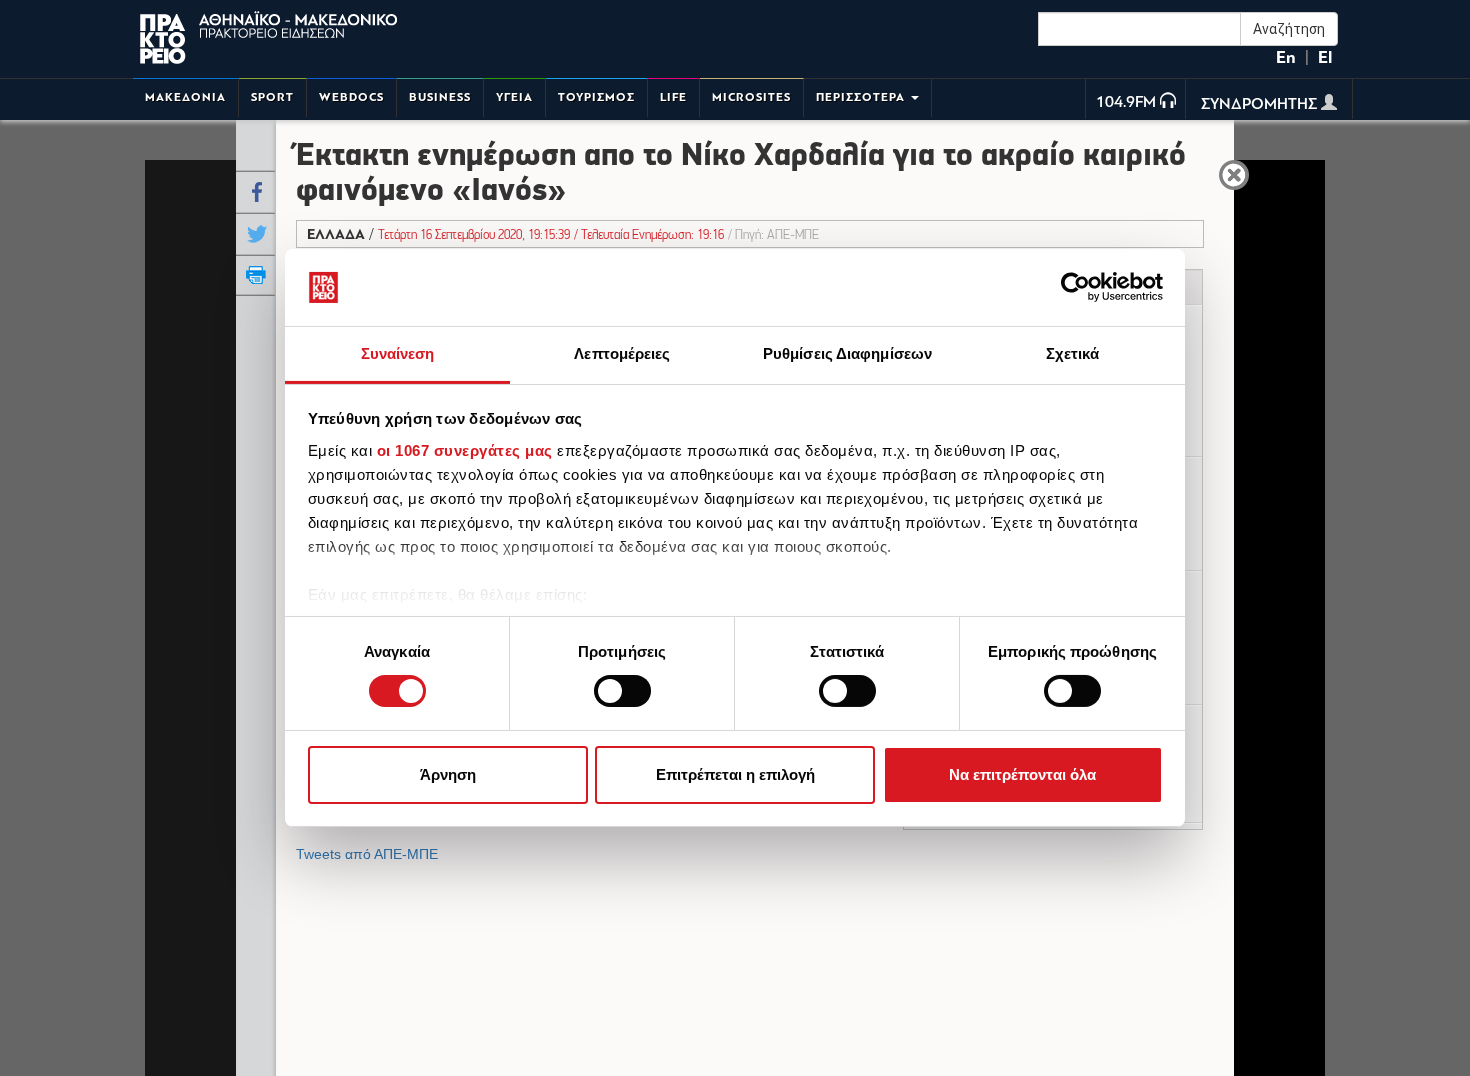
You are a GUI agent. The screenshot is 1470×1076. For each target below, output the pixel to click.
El (1325, 57)
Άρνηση (448, 774)
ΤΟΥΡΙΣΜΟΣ (596, 97)
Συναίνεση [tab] (398, 353)
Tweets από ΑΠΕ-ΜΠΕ (367, 854)
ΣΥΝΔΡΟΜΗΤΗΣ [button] (1261, 105)
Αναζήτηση (1289, 29)
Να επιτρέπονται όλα (1022, 774)
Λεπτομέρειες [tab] (622, 353)
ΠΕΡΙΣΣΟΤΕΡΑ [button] (862, 97)
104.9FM (1126, 103)
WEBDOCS (351, 97)
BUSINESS (440, 97)
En (1286, 57)
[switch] (622, 691)
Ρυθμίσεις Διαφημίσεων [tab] (847, 353)
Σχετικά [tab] (1073, 353)
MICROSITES (751, 97)
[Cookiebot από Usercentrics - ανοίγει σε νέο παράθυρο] (1075, 287)
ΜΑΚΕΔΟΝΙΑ (185, 97)
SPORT (272, 97)
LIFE (673, 97)
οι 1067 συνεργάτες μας (465, 450)
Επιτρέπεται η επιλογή (735, 774)
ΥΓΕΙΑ (514, 97)
